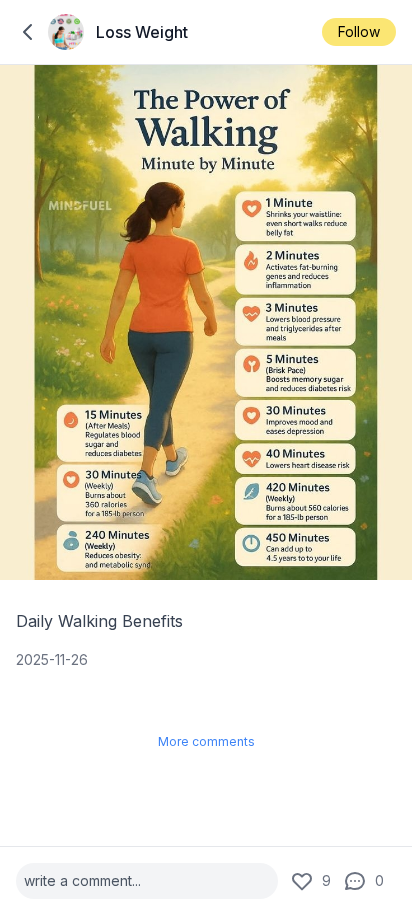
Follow (359, 31)
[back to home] (28, 32)
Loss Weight (142, 32)
